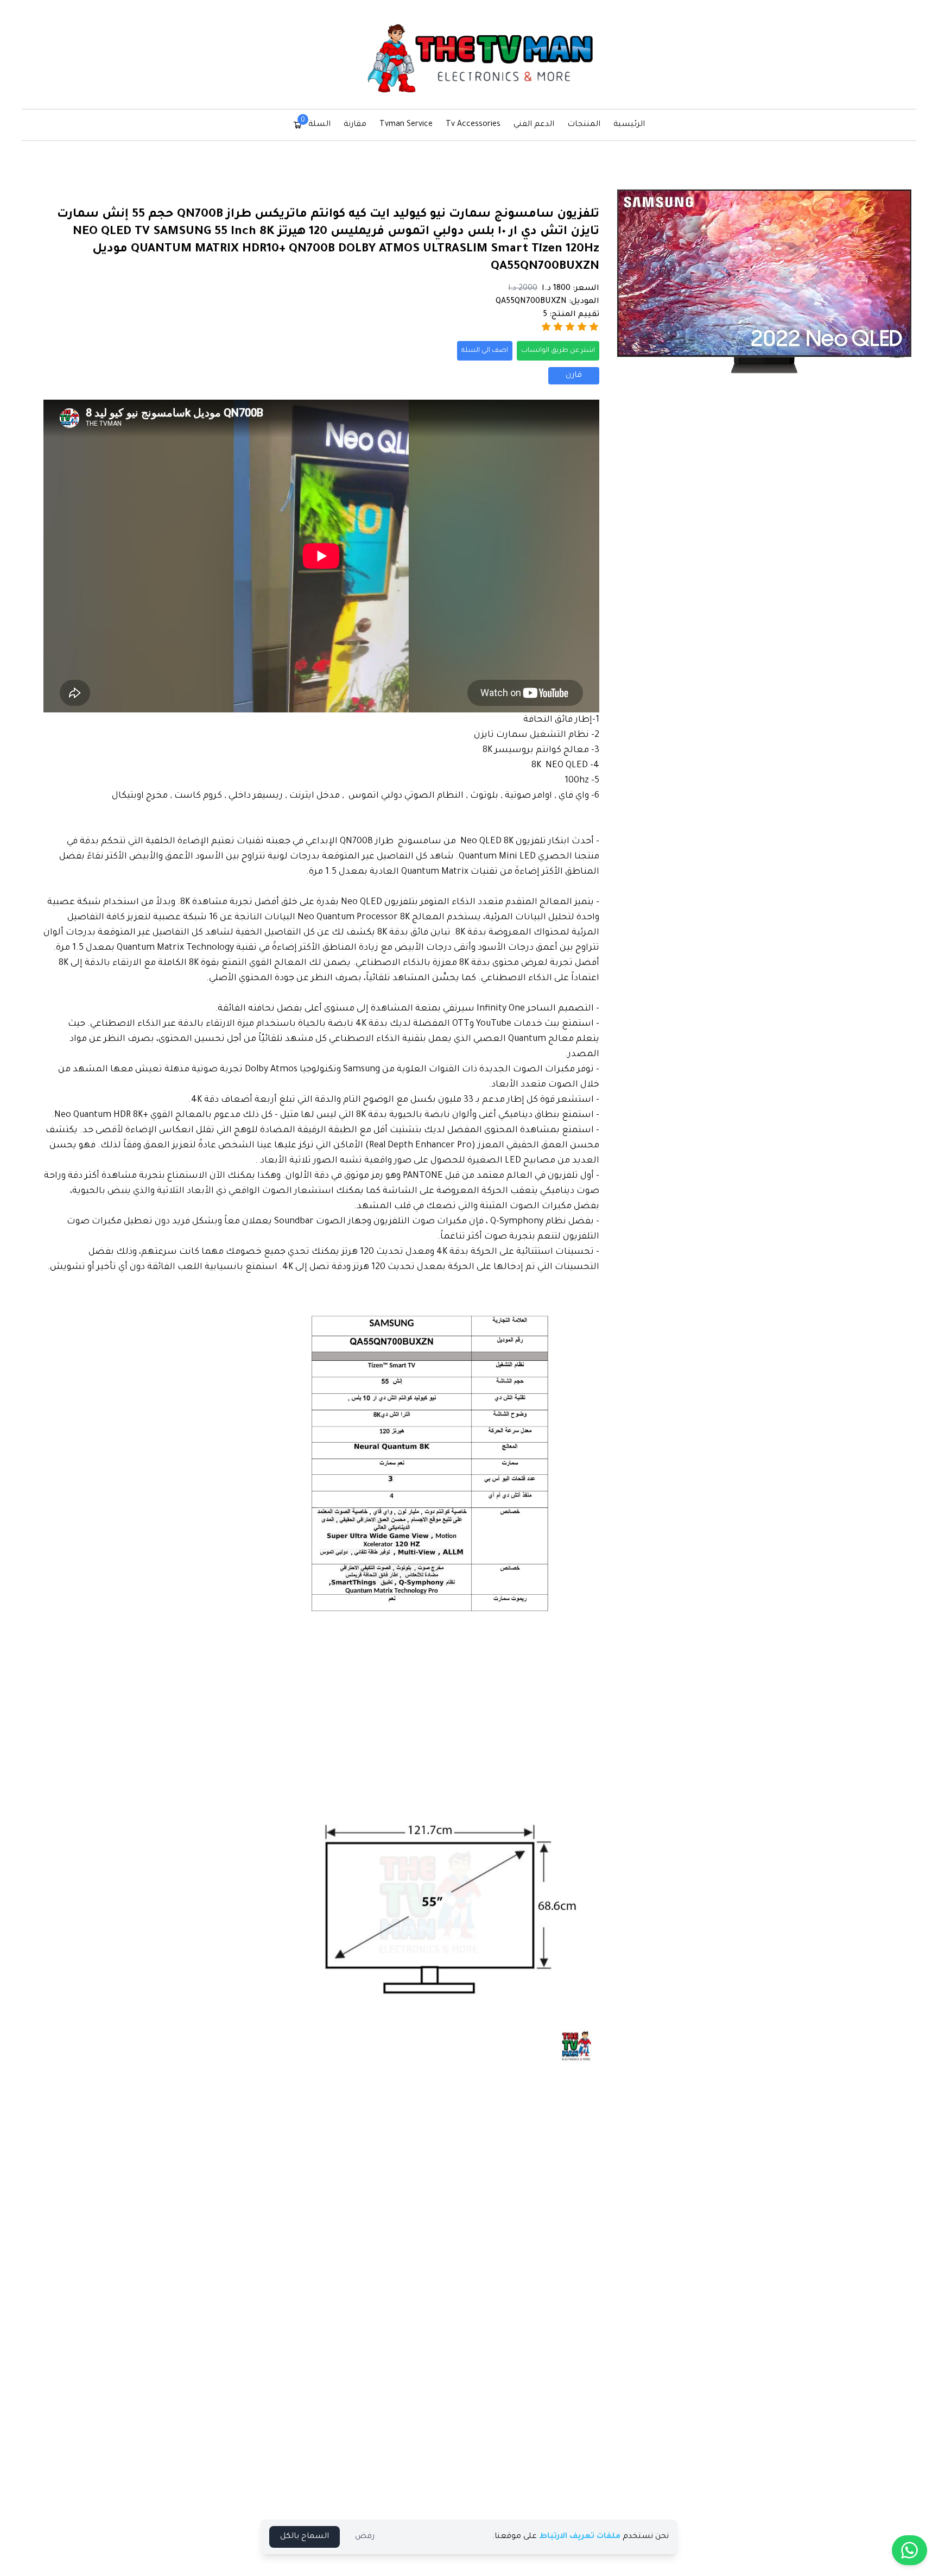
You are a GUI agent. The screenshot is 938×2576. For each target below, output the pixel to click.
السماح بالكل (305, 2537)
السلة (316, 124)
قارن (574, 376)
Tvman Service (406, 125)
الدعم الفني (534, 125)
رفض (365, 2537)
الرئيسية (629, 125)
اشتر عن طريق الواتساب (558, 351)
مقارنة (355, 125)
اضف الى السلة (485, 351)
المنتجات (584, 125)
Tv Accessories (473, 125)
